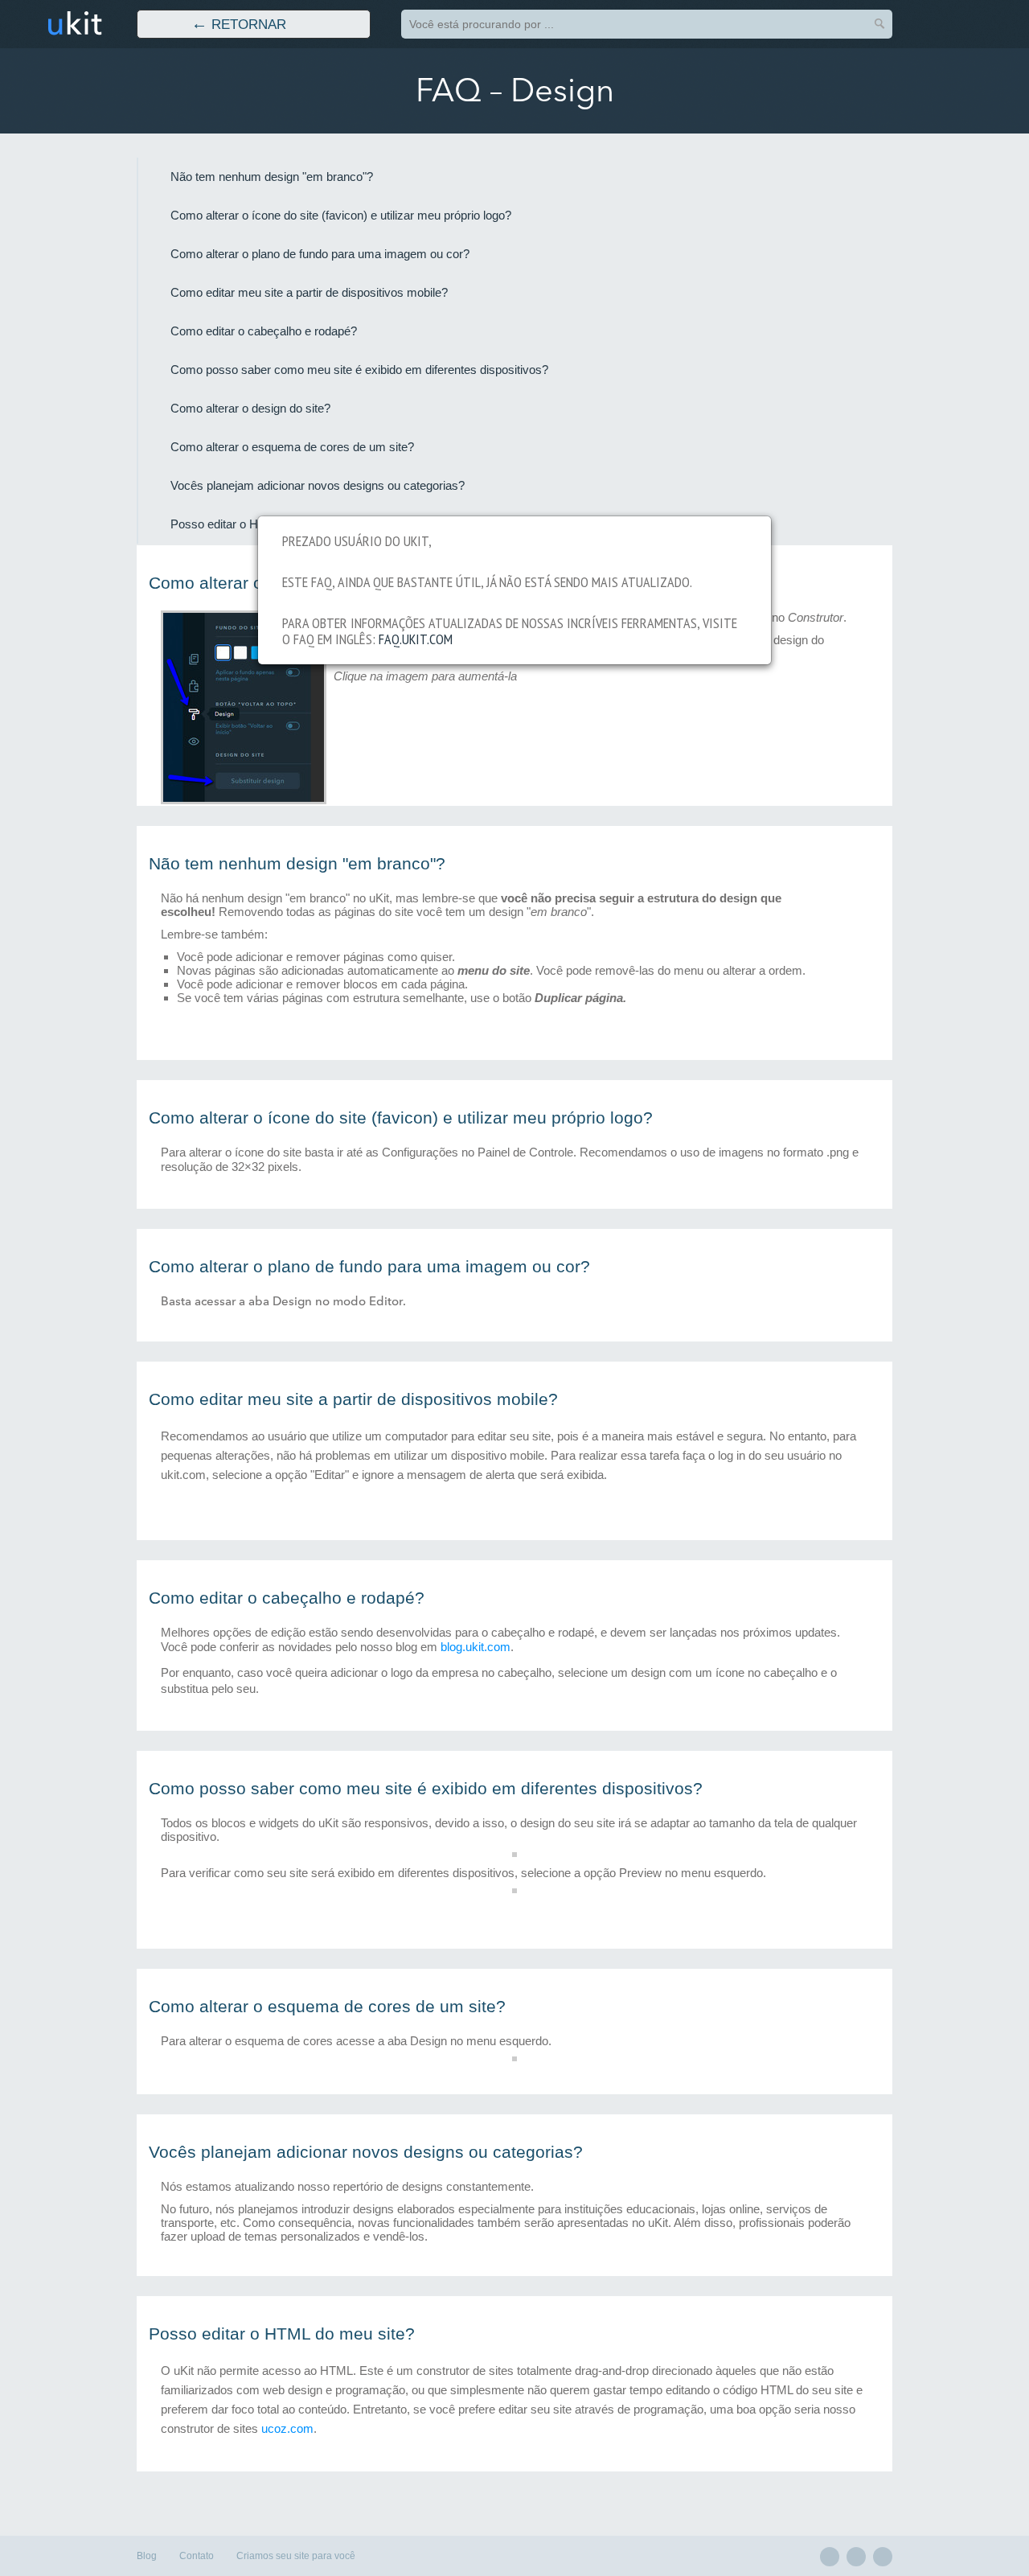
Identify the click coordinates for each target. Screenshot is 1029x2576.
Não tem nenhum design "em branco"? (272, 177)
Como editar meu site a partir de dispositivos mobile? (309, 293)
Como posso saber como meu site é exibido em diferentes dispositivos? (359, 370)
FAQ (449, 91)
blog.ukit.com (476, 1647)
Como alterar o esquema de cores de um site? (292, 447)
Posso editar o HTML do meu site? (282, 2334)
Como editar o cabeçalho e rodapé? (264, 331)
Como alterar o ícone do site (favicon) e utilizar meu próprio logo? (341, 216)
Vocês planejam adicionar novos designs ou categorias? (318, 486)
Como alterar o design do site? (250, 409)
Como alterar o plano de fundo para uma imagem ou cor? (320, 254)
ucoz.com (287, 2428)
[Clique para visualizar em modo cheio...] (244, 800)
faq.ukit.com (416, 639)
